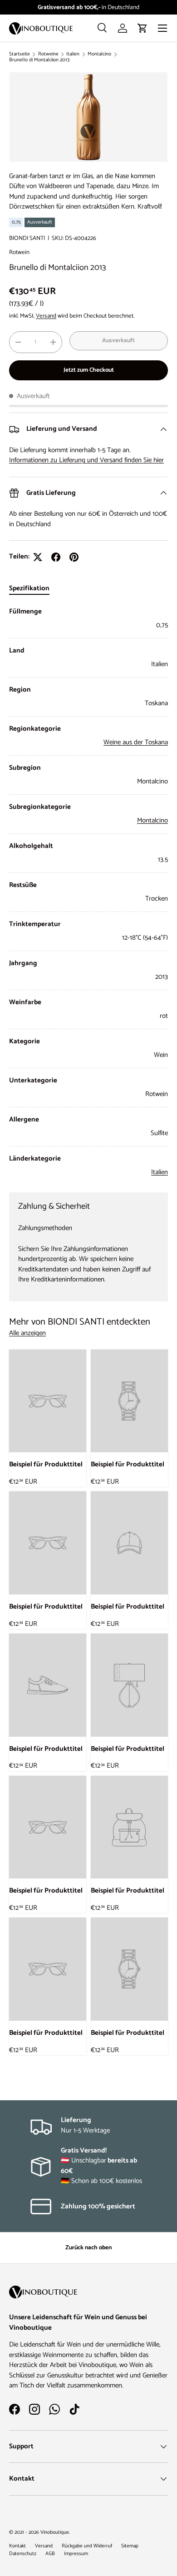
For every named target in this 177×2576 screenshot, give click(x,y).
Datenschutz (23, 2554)
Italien (73, 54)
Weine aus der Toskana (136, 742)
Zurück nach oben (88, 2247)
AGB (50, 2554)
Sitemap (130, 2546)
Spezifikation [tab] (29, 588)
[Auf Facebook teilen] (56, 557)
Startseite (20, 54)
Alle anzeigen (27, 1333)
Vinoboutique (55, 2532)
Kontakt (17, 2546)
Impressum (76, 2554)
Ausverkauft (118, 340)
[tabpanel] (88, 892)
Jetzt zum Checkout (89, 370)
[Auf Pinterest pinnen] (74, 557)
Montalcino (99, 54)
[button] (143, 28)
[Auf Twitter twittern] (38, 557)
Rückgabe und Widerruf (87, 2546)
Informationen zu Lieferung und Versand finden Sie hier (86, 460)
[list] (88, 117)
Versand (46, 316)
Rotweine (48, 54)
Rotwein (19, 252)
